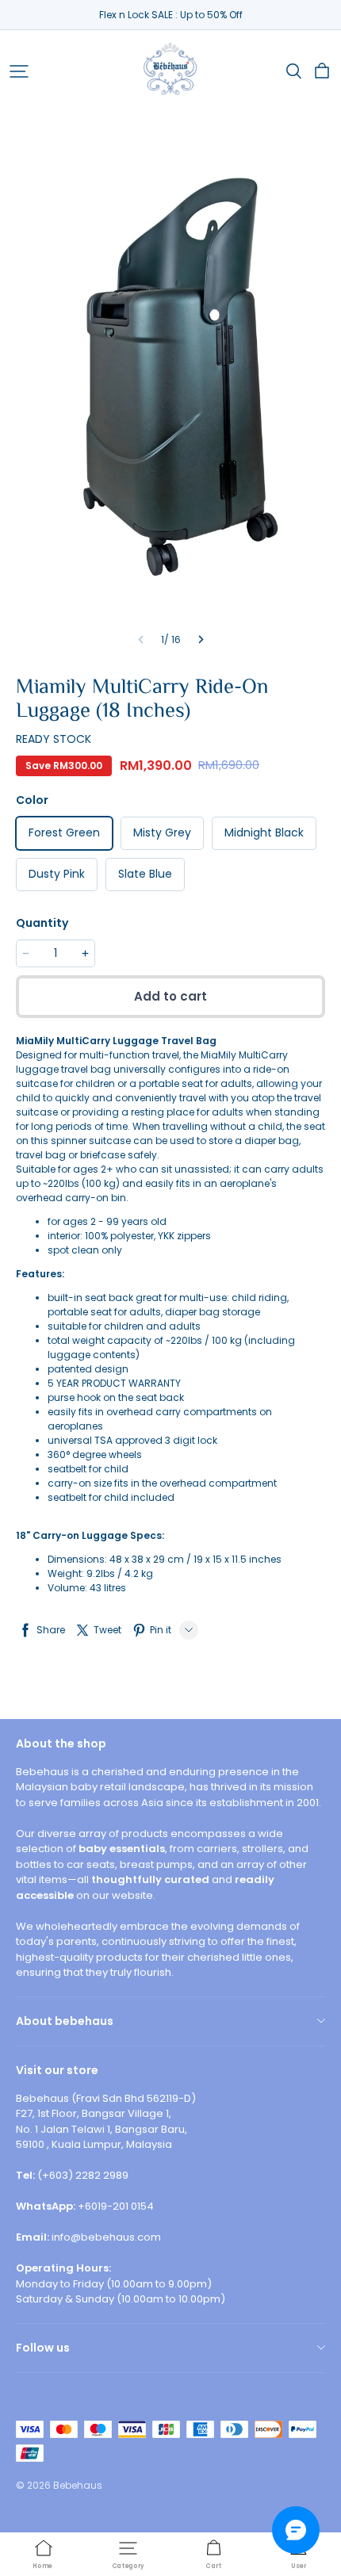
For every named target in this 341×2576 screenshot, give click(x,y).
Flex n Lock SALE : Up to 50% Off (171, 15)
